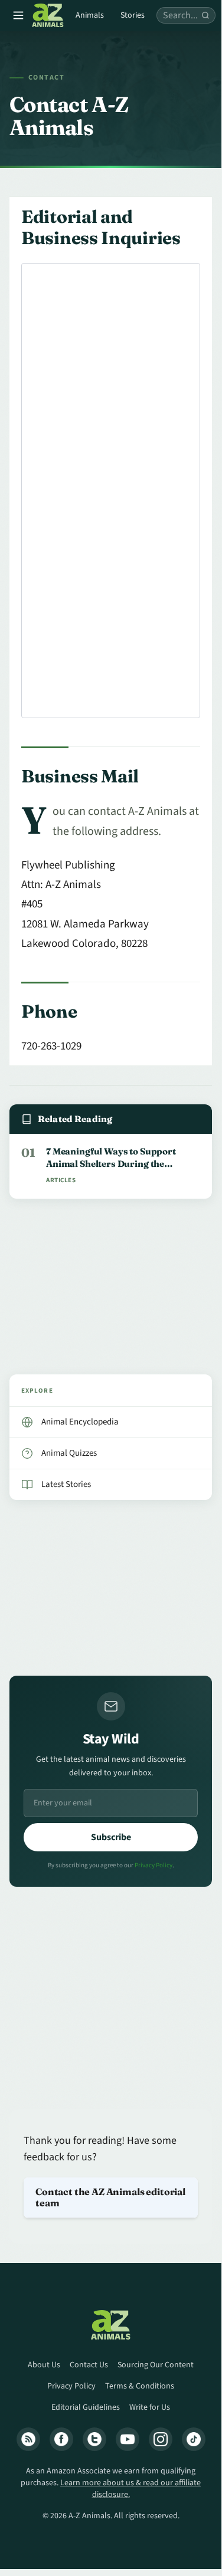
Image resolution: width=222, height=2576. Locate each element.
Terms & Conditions (140, 2386)
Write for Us (150, 2407)
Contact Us (89, 2365)
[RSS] (28, 2439)
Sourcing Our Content (156, 2365)
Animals (90, 15)
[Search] (205, 15)
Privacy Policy (154, 1865)
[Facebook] (61, 2439)
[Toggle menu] (18, 15)
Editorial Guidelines (86, 2407)
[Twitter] (94, 2439)
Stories (133, 15)
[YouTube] (128, 2439)
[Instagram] (161, 2439)
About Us (44, 2365)
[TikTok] (194, 2439)
